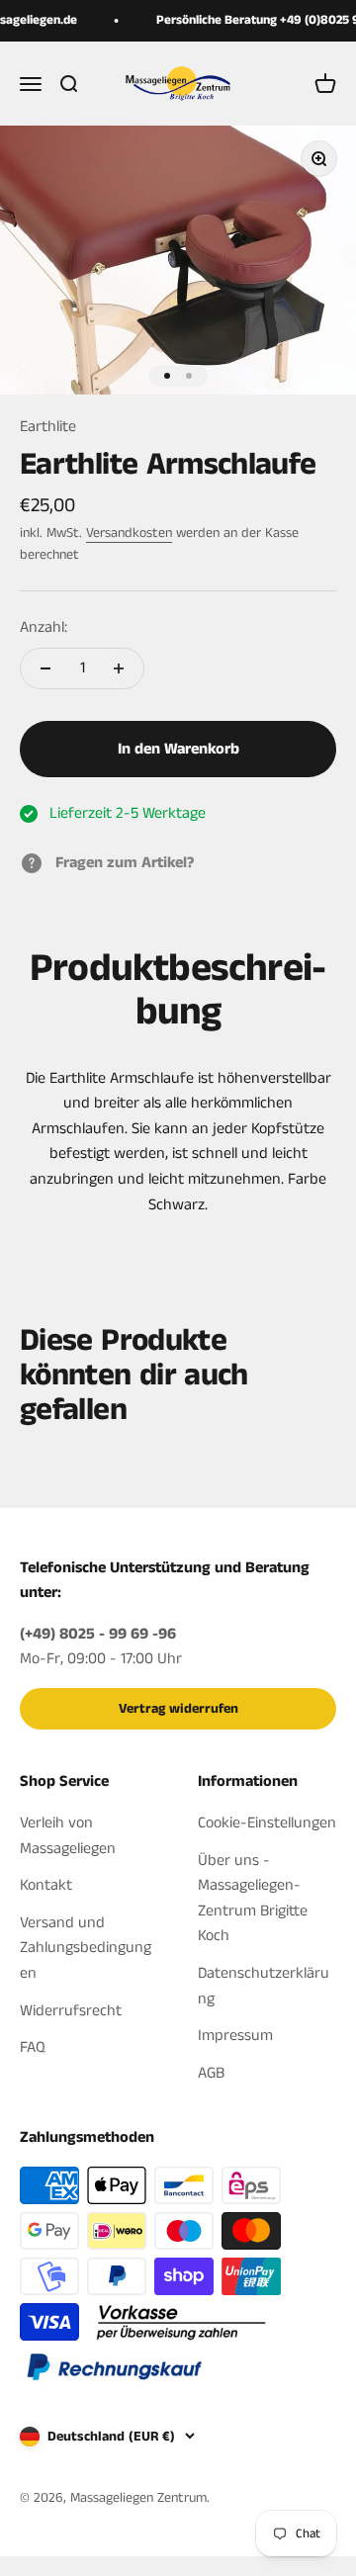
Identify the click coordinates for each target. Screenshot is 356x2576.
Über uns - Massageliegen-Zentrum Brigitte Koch (253, 1899)
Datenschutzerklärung (264, 1986)
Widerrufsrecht (71, 2011)
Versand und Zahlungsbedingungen (86, 1948)
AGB (211, 2073)
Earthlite (48, 427)
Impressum (235, 2036)
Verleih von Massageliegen (68, 1836)
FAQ (33, 2047)
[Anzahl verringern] (45, 668)
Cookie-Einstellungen (267, 1823)
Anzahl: (44, 627)
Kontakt (46, 1885)
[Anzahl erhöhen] (119, 668)
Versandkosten (129, 533)
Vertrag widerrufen (178, 1709)
